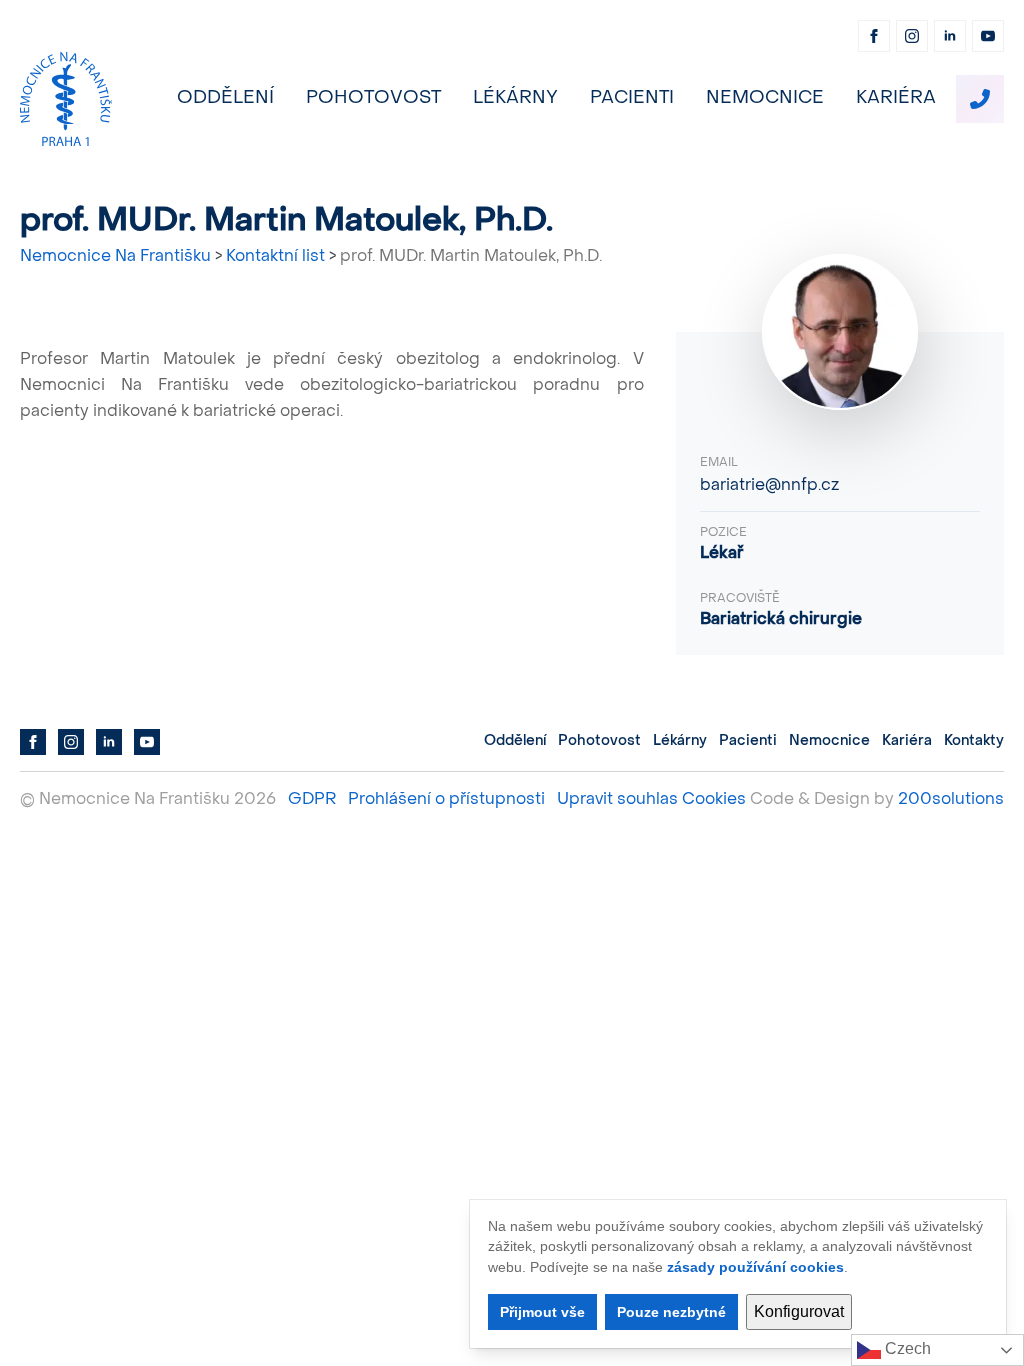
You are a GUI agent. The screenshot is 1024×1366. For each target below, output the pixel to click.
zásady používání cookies (755, 1267)
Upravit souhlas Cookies (651, 800)
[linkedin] (950, 36)
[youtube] (988, 36)
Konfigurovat (799, 1311)
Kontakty (974, 741)
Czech (906, 1348)
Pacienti (632, 98)
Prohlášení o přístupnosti (446, 800)
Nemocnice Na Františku (115, 257)
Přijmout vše (542, 1312)
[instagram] (912, 36)
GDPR (312, 800)
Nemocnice (765, 98)
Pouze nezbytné (671, 1312)
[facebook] (874, 36)
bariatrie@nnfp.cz (769, 486)
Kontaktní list (275, 257)
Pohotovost (373, 98)
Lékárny (515, 98)
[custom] (980, 99)
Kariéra (896, 98)
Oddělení (225, 98)
